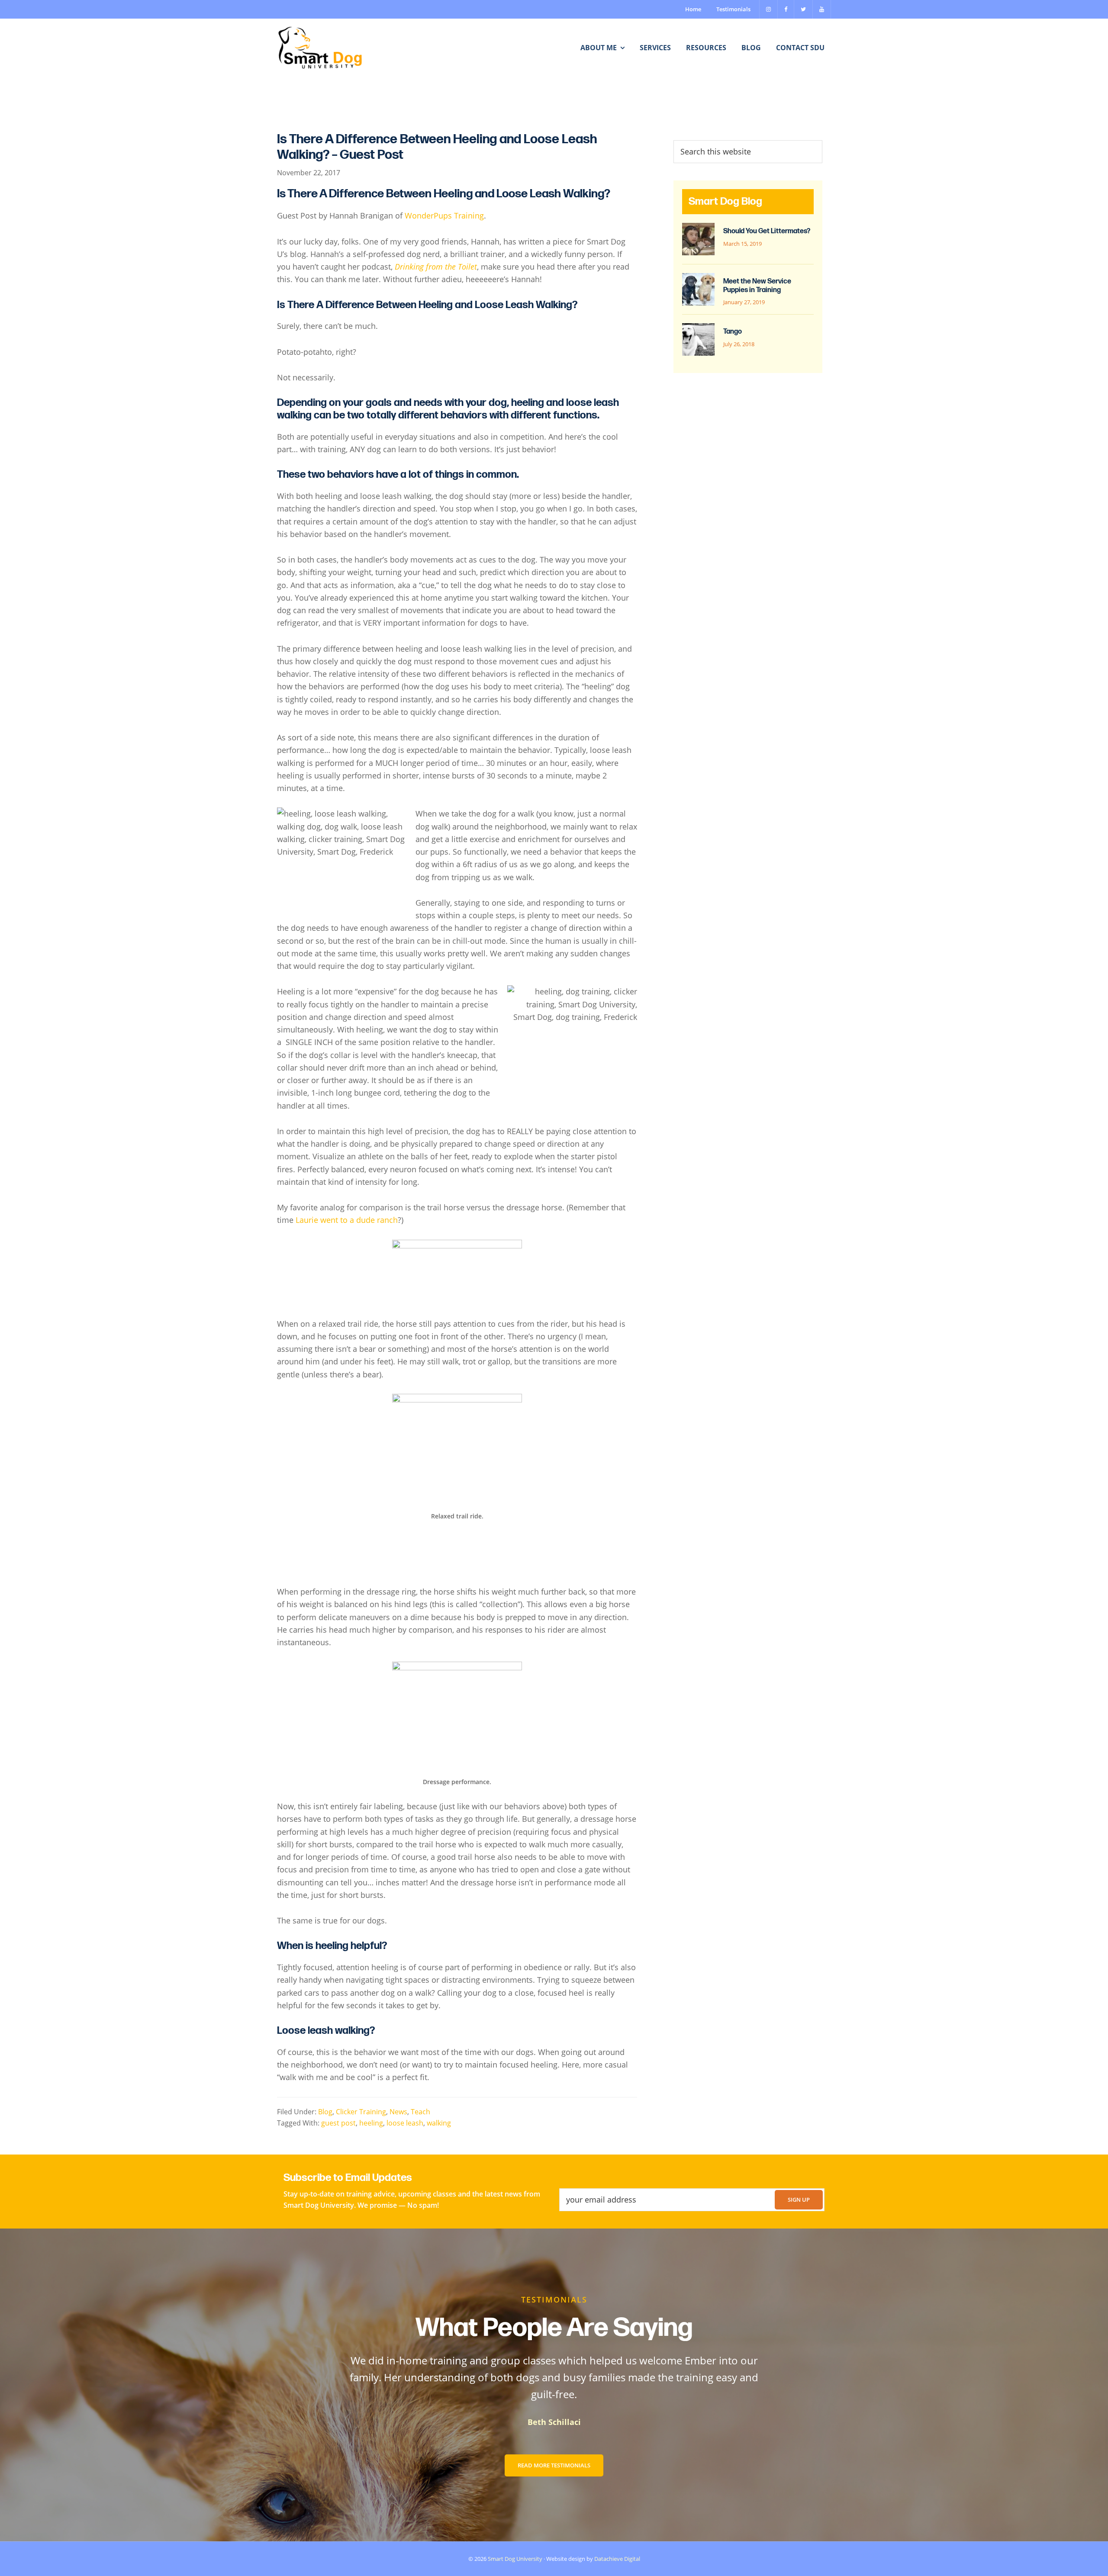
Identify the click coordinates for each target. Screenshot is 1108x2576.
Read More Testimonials (554, 2465)
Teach (420, 2111)
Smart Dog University (515, 2559)
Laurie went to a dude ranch (347, 1220)
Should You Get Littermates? (767, 231)
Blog (325, 2111)
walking (439, 2123)
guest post (338, 2123)
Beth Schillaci (554, 2422)
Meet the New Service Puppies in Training (757, 286)
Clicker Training (361, 2111)
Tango (733, 332)
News (398, 2111)
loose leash (405, 2123)
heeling (371, 2123)
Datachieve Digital (617, 2559)
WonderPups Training (444, 215)
